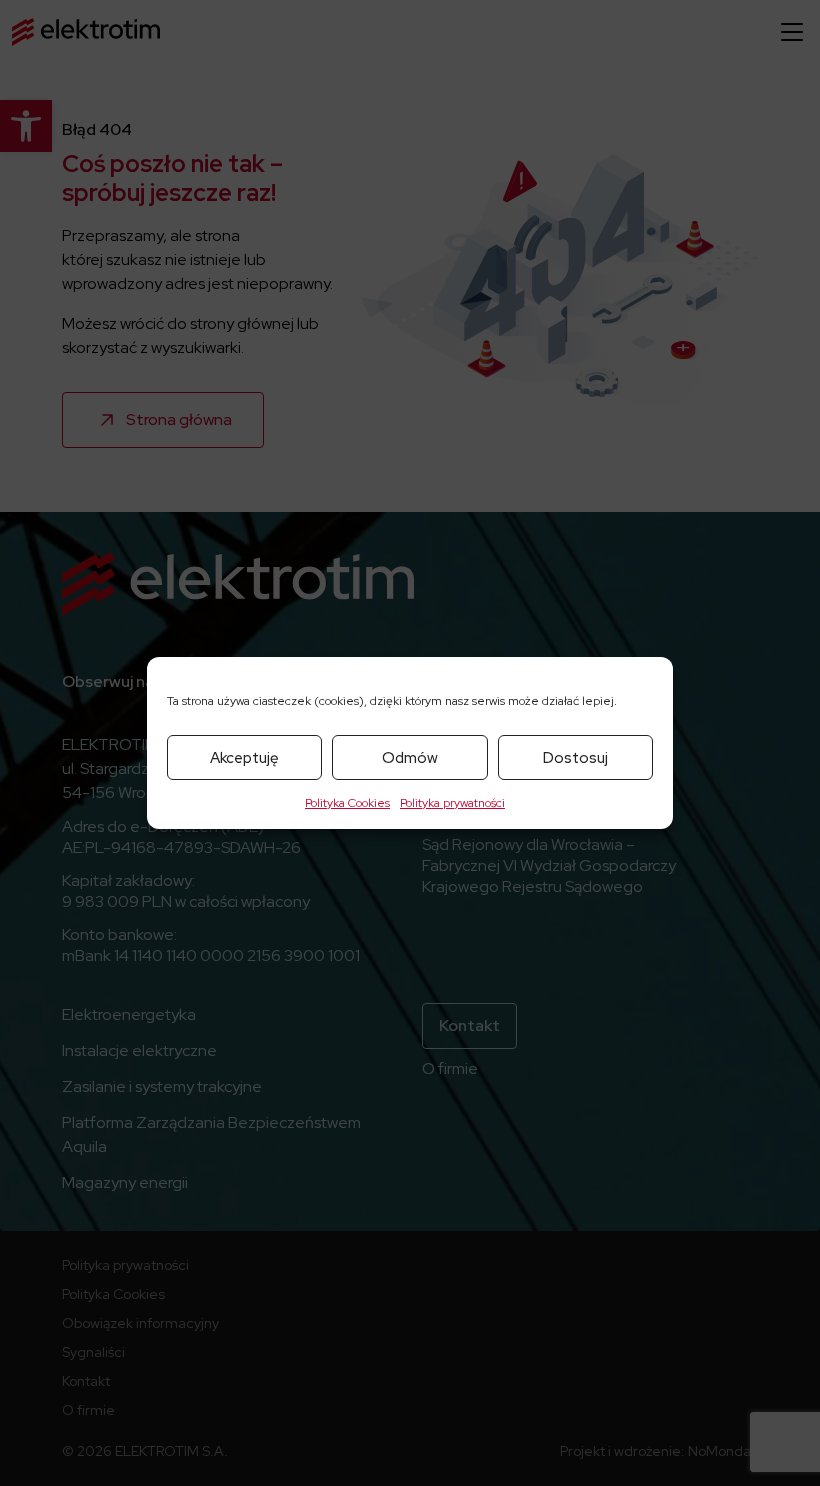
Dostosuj (575, 758)
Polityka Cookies (347, 803)
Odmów (410, 758)
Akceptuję (244, 758)
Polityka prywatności (452, 803)
